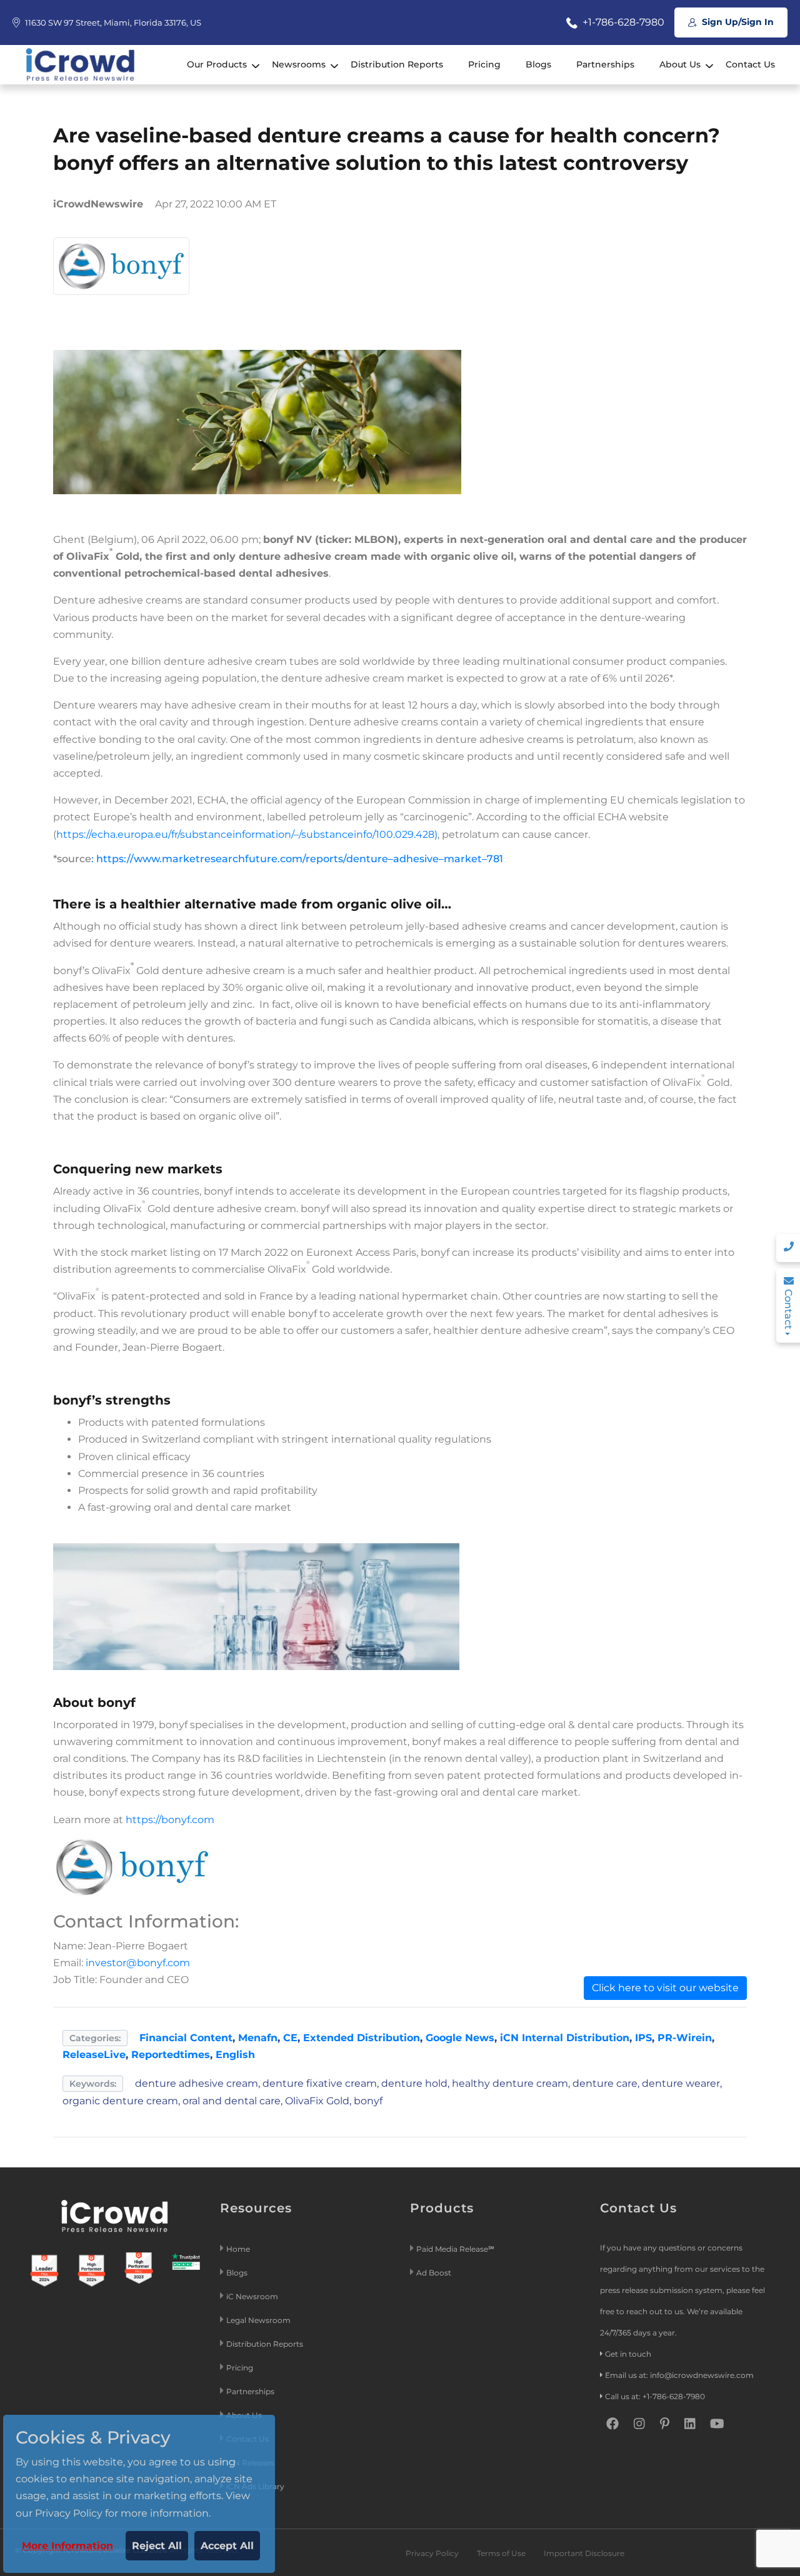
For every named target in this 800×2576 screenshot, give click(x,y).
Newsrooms (299, 64)
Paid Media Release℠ (455, 2249)
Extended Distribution (362, 2038)
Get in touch (628, 2354)
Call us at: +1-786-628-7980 (655, 2396)
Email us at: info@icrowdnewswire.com (679, 2375)
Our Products (217, 64)
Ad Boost (434, 2273)
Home (238, 2249)
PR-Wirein (685, 2038)
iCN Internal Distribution (565, 2038)
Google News (460, 2038)
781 (495, 859)
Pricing (484, 64)
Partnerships (605, 64)
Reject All (157, 2546)
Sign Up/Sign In (737, 22)
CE (290, 2038)
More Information (67, 2546)
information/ (263, 834)
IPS (643, 2038)
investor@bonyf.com (138, 1963)
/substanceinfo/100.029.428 (367, 834)
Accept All (227, 2546)
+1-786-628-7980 (622, 22)
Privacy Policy (432, 2553)
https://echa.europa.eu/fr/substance (144, 834)
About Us (680, 64)
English (235, 2055)
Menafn (258, 2038)
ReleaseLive (94, 2055)
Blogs (538, 64)
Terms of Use (501, 2553)
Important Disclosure (584, 2553)
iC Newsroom (253, 2296)
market (463, 859)
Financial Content (186, 2038)
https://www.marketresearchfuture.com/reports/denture (242, 859)
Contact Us (750, 64)
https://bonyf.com (170, 1820)
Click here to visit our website (665, 1988)
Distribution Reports (397, 64)
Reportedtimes (171, 2055)
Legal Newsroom (259, 2320)
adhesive (416, 859)
